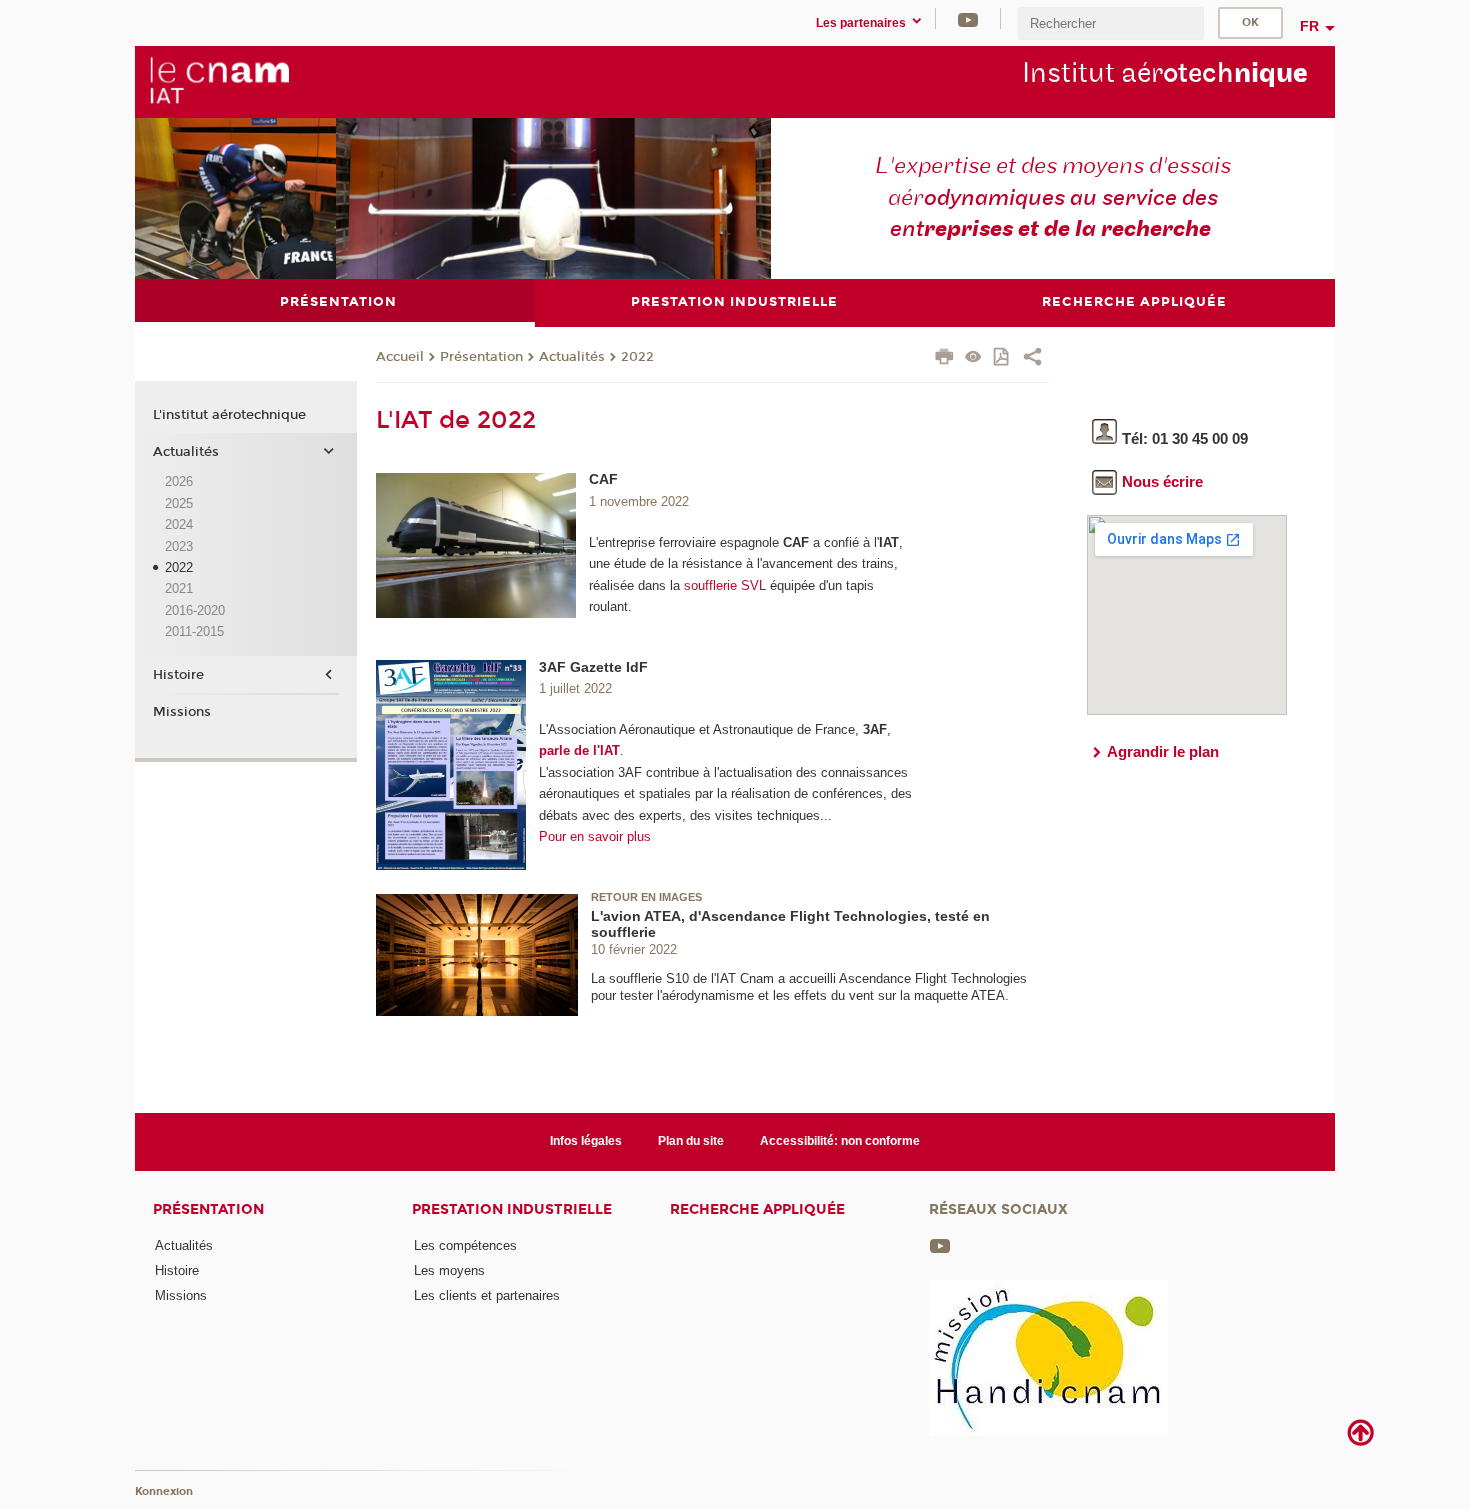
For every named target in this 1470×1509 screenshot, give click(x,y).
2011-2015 (194, 631)
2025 (179, 503)
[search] (1111, 23)
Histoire (178, 675)
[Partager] (1032, 359)
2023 (179, 546)
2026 (179, 481)
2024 (179, 524)
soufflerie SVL (725, 585)
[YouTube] (968, 18)
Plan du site (691, 1141)
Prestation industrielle (512, 1209)
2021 (179, 588)
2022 (637, 357)
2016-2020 (195, 610)
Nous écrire (1162, 481)
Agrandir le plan (1163, 751)
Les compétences (465, 1245)
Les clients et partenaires (487, 1295)
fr (1309, 26)
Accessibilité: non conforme (840, 1141)
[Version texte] (973, 358)
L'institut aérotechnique (229, 415)
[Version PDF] (1002, 358)
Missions (182, 712)
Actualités (572, 357)
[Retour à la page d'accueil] (219, 81)
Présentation (481, 357)
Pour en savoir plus (595, 836)
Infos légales (586, 1141)
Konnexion (164, 1491)
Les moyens (449, 1270)
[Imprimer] (944, 359)
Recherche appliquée (757, 1209)
